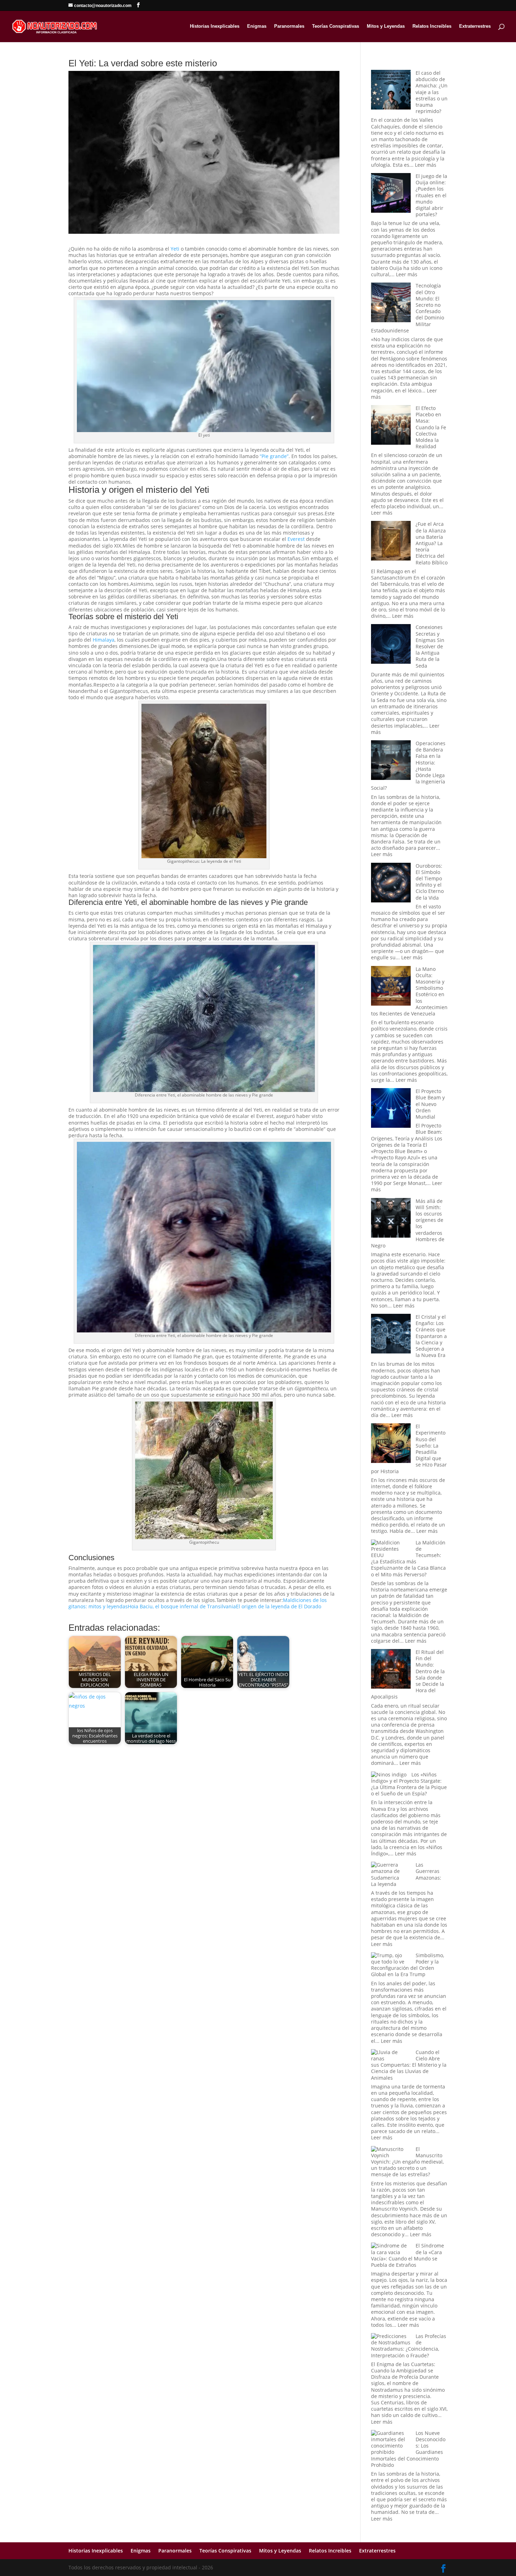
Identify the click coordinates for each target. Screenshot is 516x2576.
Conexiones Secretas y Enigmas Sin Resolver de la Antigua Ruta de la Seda (430, 646)
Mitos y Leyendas (386, 26)
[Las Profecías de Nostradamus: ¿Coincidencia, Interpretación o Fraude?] (391, 2339)
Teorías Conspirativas (336, 26)
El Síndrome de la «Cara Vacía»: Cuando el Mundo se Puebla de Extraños (408, 2255)
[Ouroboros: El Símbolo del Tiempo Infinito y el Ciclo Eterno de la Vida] (391, 883)
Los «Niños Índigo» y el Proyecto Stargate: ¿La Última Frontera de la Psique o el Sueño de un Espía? (409, 1784)
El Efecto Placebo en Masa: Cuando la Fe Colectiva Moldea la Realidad (431, 427)
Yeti (175, 249)
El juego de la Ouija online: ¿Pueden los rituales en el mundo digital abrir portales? (431, 195)
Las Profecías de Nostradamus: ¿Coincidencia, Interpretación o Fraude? (409, 2346)
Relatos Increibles (432, 26)
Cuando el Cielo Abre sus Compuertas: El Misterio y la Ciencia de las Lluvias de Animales (409, 2065)
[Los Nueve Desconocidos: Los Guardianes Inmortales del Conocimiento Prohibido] (391, 2443)
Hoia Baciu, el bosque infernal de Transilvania (182, 1606)
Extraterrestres (475, 26)
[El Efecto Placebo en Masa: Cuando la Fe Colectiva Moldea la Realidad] (391, 426)
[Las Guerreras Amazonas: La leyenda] (391, 1871)
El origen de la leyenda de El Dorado (279, 1606)
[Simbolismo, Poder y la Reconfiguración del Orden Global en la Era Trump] (391, 1959)
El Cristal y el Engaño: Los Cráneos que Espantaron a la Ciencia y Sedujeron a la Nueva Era (431, 1336)
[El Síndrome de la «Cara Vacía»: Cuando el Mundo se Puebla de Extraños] (391, 2249)
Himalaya (104, 640)
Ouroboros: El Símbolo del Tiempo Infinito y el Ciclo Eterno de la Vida (430, 882)
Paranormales (289, 26)
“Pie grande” (274, 456)
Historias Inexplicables (215, 26)
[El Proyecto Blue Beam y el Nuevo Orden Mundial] (391, 1109)
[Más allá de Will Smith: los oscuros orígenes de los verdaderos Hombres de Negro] (391, 1219)
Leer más (426, 165)
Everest (296, 539)
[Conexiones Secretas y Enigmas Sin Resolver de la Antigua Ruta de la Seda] (391, 645)
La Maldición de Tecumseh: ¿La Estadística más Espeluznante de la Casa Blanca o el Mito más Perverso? (408, 1558)
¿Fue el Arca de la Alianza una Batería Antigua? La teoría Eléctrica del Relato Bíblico (432, 543)
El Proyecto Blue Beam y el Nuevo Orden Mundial (430, 1104)
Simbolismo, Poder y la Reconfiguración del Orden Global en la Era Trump (408, 1965)
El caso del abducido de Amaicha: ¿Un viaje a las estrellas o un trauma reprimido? (432, 92)
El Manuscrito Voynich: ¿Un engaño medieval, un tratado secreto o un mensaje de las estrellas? (407, 2162)
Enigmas (257, 26)
